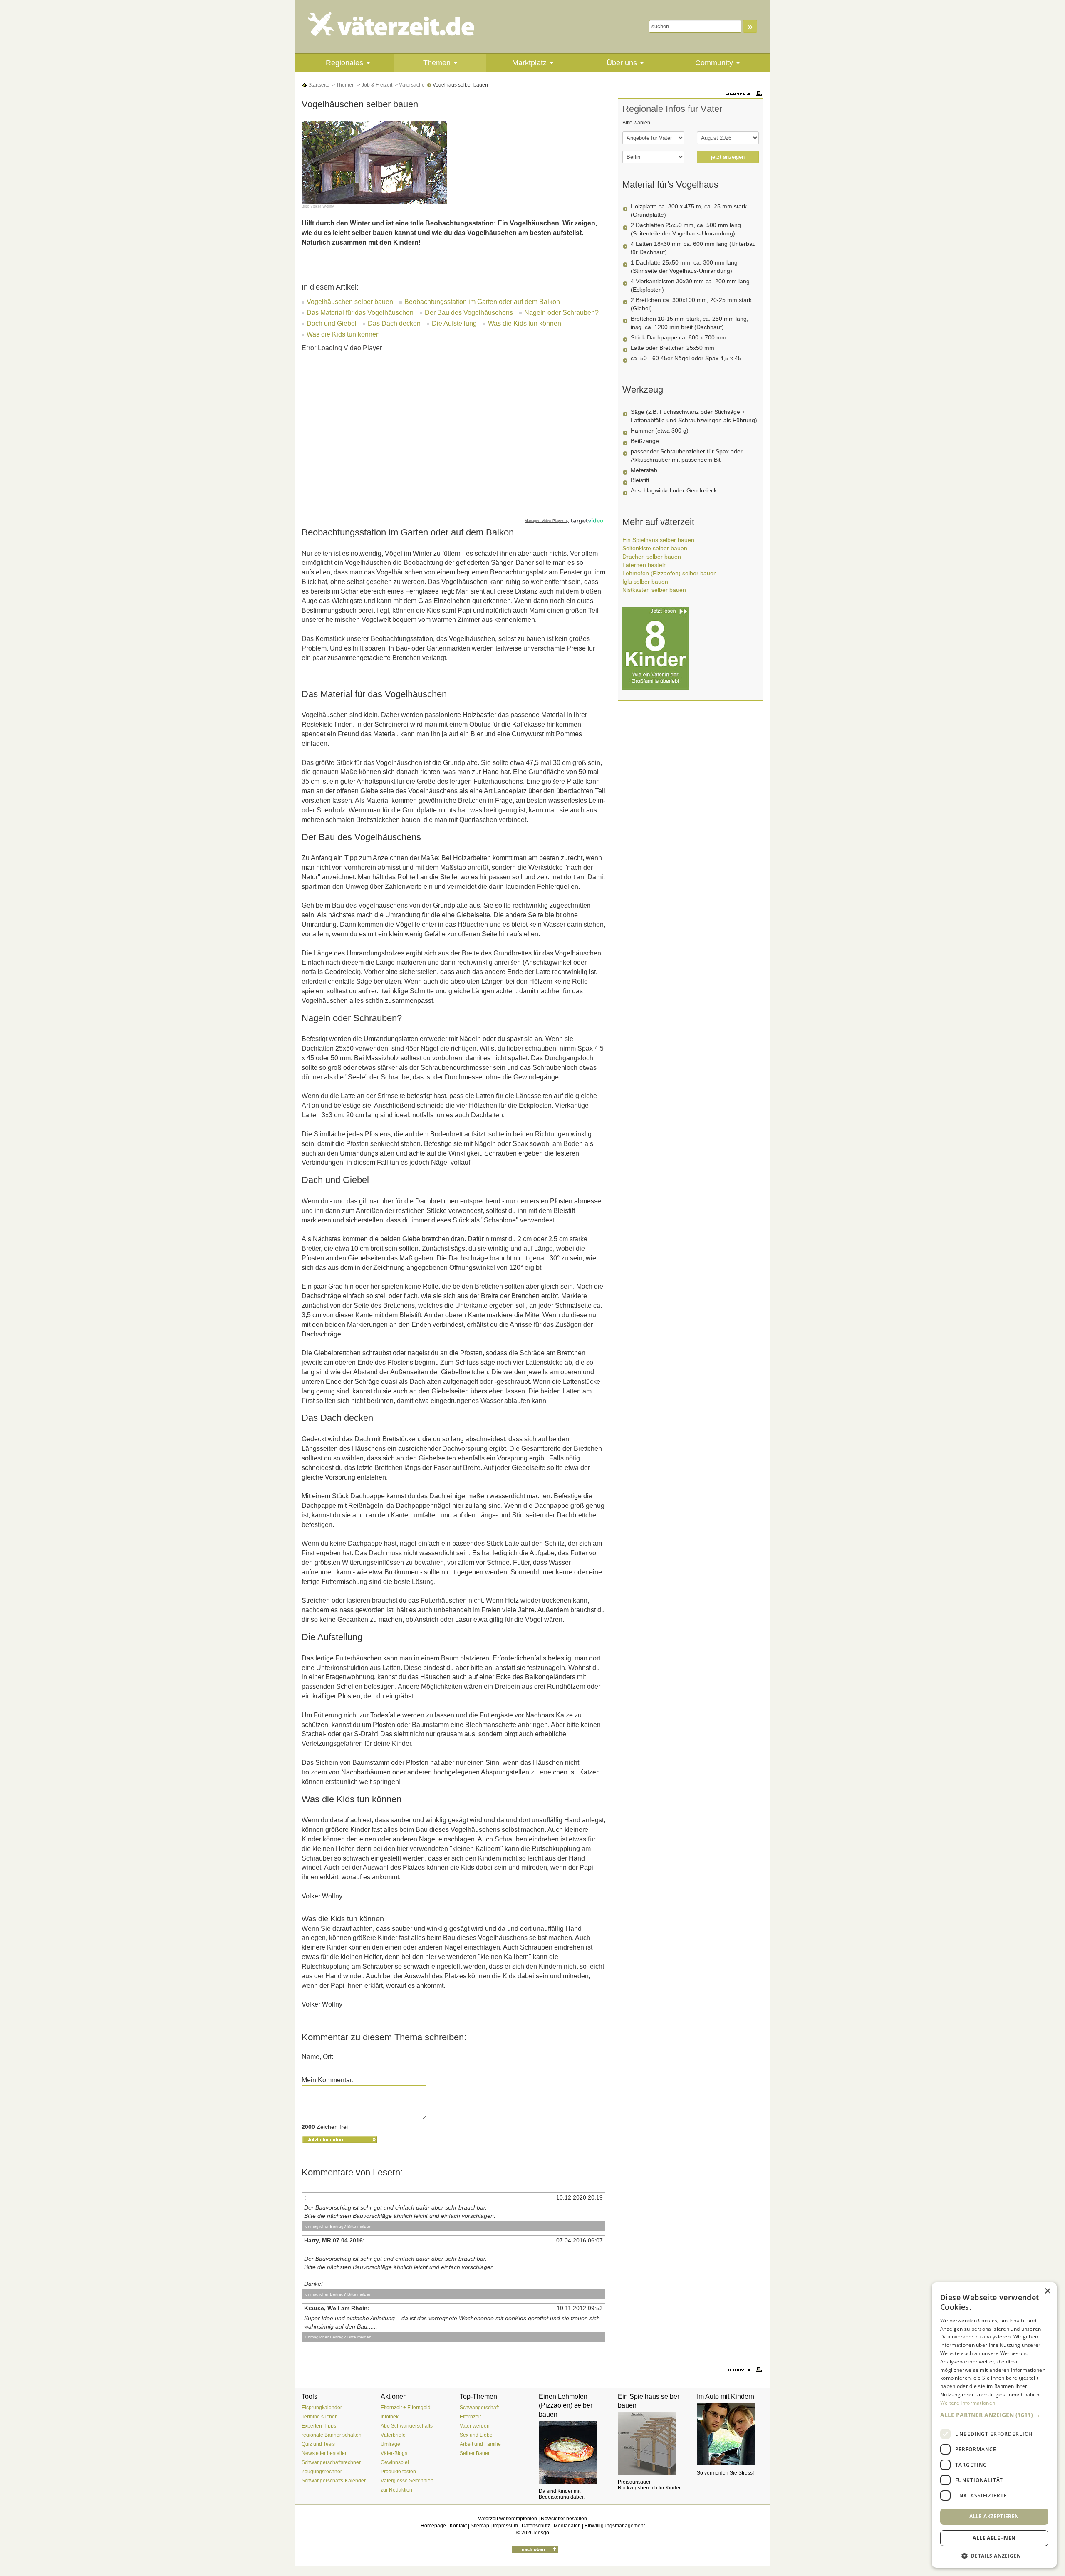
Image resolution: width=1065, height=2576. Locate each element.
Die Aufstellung (454, 323)
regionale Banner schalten (332, 2435)
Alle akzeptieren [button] (994, 2516)
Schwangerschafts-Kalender (334, 2481)
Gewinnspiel (395, 2462)
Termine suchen (320, 2417)
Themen (437, 63)
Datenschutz (536, 2526)
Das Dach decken (394, 323)
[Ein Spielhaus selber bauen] (651, 2443)
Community (714, 63)
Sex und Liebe (476, 2435)
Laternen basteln (645, 565)
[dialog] (994, 2425)
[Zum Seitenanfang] (535, 2549)
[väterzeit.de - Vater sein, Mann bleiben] (398, 24)
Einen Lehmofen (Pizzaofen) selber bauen (566, 2405)
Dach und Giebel (332, 323)
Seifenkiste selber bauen (655, 548)
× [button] (1047, 2291)
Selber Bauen (475, 2453)
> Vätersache (409, 85)
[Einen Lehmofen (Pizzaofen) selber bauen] (572, 2452)
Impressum (505, 2526)
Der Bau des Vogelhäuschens (469, 313)
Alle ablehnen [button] (994, 2538)
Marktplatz (529, 63)
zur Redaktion (396, 2490)
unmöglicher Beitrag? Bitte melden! (339, 2226)
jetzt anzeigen (728, 157)
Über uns (622, 63)
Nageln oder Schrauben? (561, 313)
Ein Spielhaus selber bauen (658, 540)
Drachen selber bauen (652, 557)
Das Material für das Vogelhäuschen (360, 313)
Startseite (318, 85)
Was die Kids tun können (525, 323)
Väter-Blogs (394, 2453)
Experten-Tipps (319, 2426)
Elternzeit (470, 2417)
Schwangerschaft (479, 2408)
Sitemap (480, 2526)
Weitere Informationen (968, 2403)
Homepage (433, 2526)
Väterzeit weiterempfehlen (508, 2519)
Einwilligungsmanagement (615, 2526)
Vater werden (475, 2426)
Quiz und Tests (318, 2444)
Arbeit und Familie (480, 2444)
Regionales (344, 63)
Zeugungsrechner (322, 2472)
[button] (994, 2415)
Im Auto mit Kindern (726, 2397)
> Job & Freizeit (374, 85)
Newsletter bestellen (325, 2453)
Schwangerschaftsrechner (331, 2462)
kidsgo (542, 2533)
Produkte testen (398, 2472)
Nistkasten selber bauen (654, 590)
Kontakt (458, 2526)
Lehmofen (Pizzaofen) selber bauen (670, 573)
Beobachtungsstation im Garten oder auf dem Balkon (482, 302)
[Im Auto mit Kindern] (730, 2434)
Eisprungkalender (322, 2408)
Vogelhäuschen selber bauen (350, 302)
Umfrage (390, 2444)
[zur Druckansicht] (745, 93)
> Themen (343, 85)
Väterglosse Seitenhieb (407, 2481)
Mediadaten (567, 2526)
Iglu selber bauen (645, 582)
